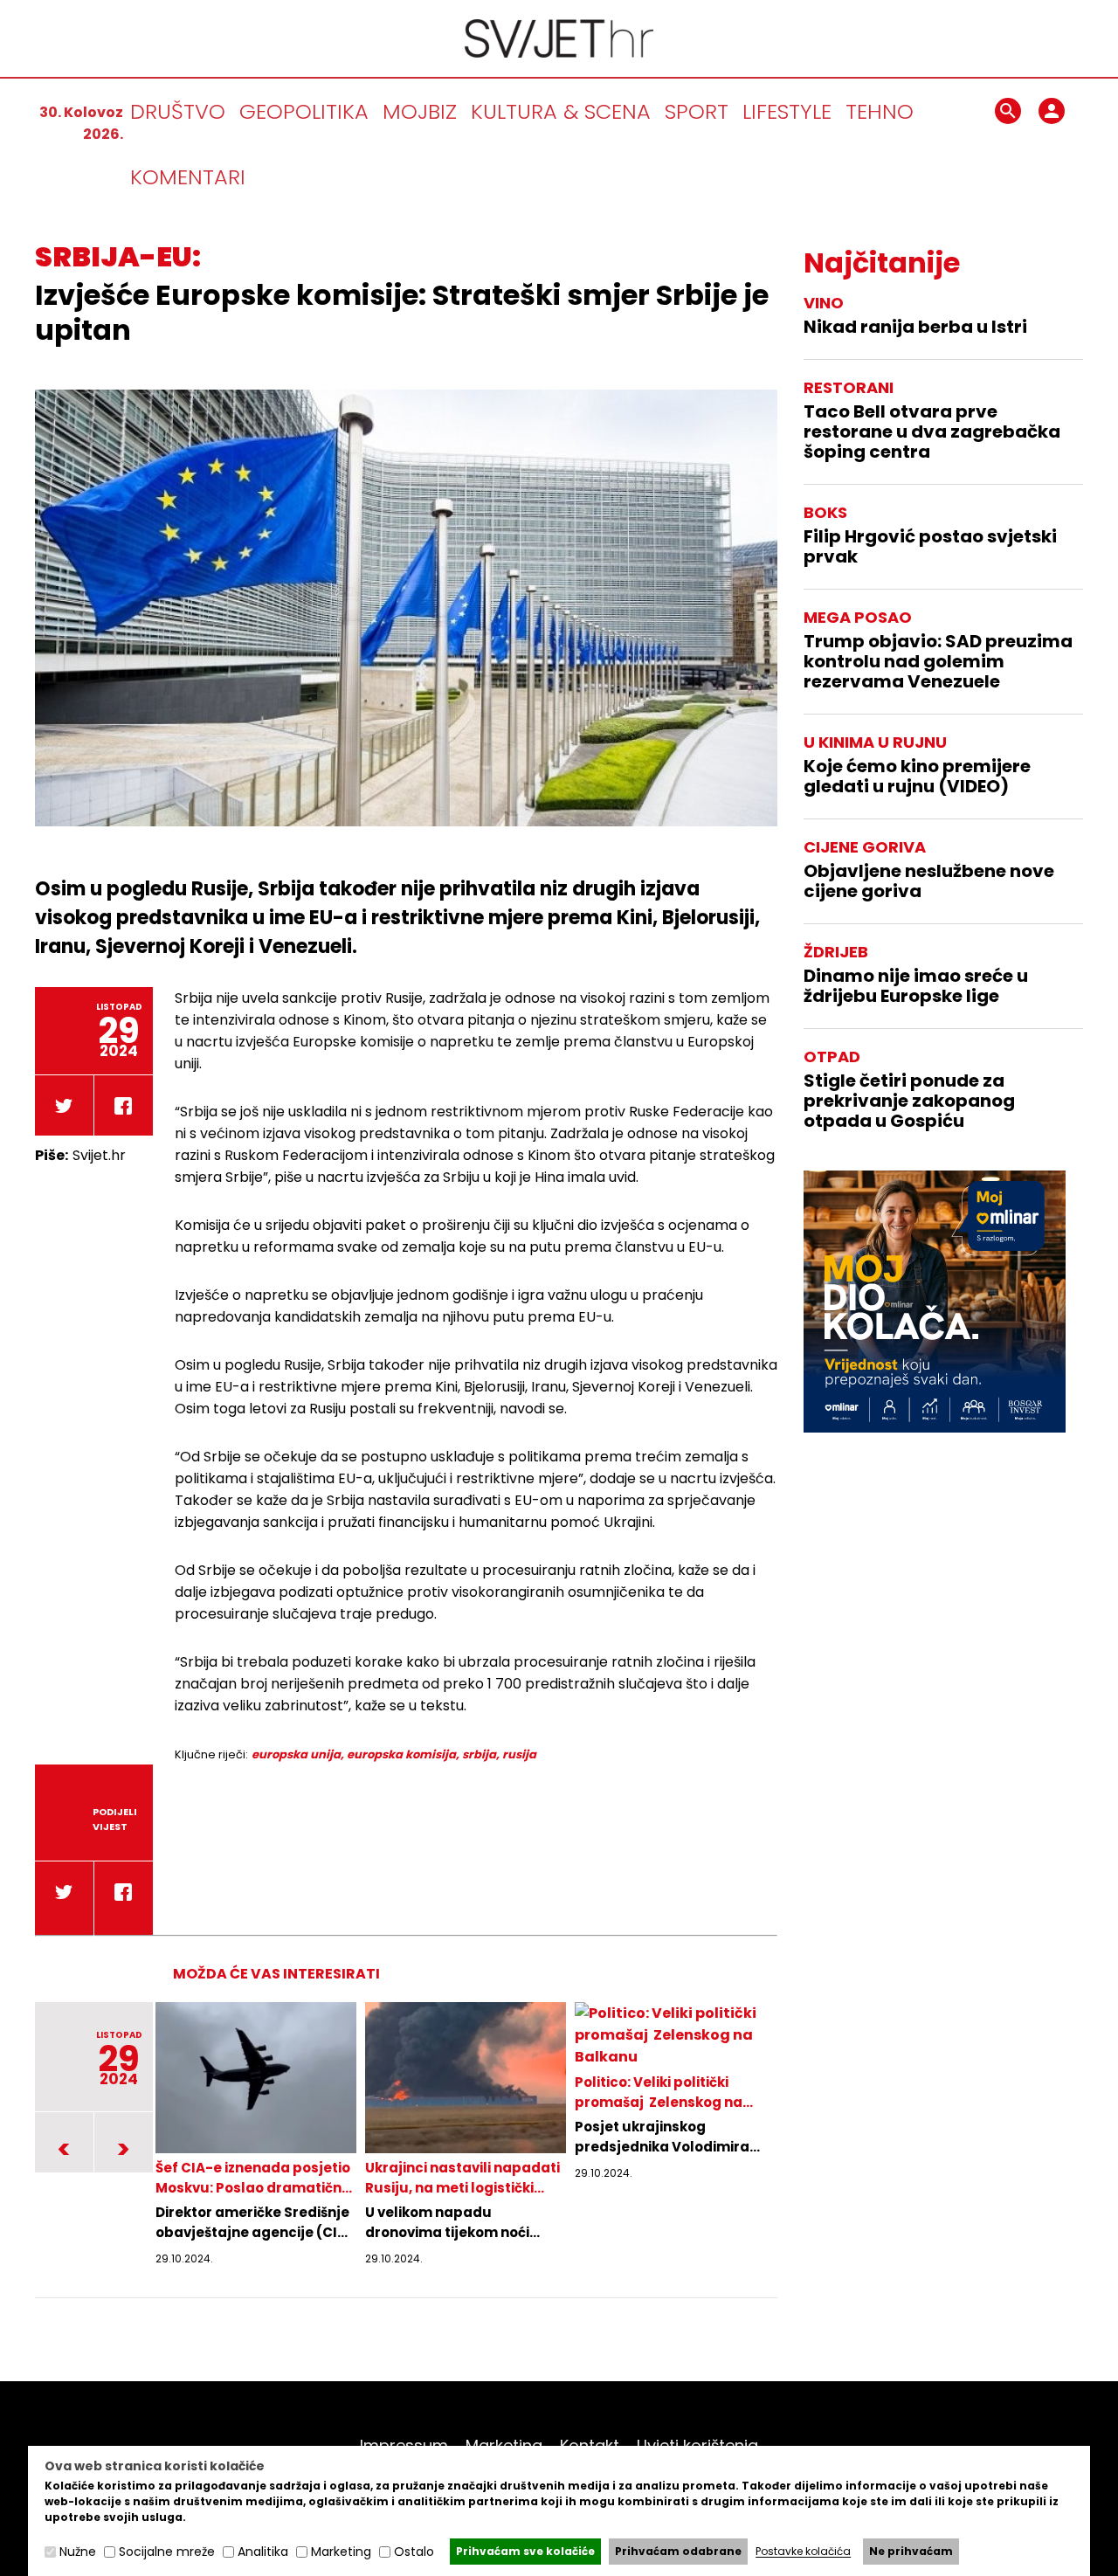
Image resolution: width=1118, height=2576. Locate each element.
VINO (824, 303)
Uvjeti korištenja (697, 2445)
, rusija (516, 1754)
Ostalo (414, 2552)
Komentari (188, 177)
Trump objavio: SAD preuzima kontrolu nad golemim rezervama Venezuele (938, 662)
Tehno (880, 111)
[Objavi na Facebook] (123, 1110)
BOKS (825, 512)
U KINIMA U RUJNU (875, 742)
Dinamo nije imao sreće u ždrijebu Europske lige (916, 986)
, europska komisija (398, 1754)
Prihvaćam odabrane (678, 2551)
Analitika (263, 2552)
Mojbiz (420, 111)
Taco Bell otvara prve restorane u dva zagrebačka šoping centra (932, 432)
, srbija (476, 1754)
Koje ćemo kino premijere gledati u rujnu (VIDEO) (917, 777)
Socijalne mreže (167, 2552)
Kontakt (590, 2445)
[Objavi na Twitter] (64, 1110)
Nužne (78, 2552)
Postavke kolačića (803, 2552)
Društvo (178, 111)
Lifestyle (787, 111)
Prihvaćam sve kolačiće (525, 2551)
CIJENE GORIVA (865, 847)
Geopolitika (304, 111)
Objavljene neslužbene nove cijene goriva (929, 881)
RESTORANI (849, 387)
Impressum (404, 2445)
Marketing (504, 2445)
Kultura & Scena (561, 111)
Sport (697, 111)
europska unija (296, 1754)
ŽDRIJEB (836, 952)
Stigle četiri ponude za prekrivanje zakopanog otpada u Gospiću (909, 1101)
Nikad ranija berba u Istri (915, 327)
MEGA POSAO (858, 617)
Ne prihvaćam (911, 2551)
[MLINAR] (935, 1302)
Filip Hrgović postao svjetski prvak (930, 547)
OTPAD (832, 1057)
